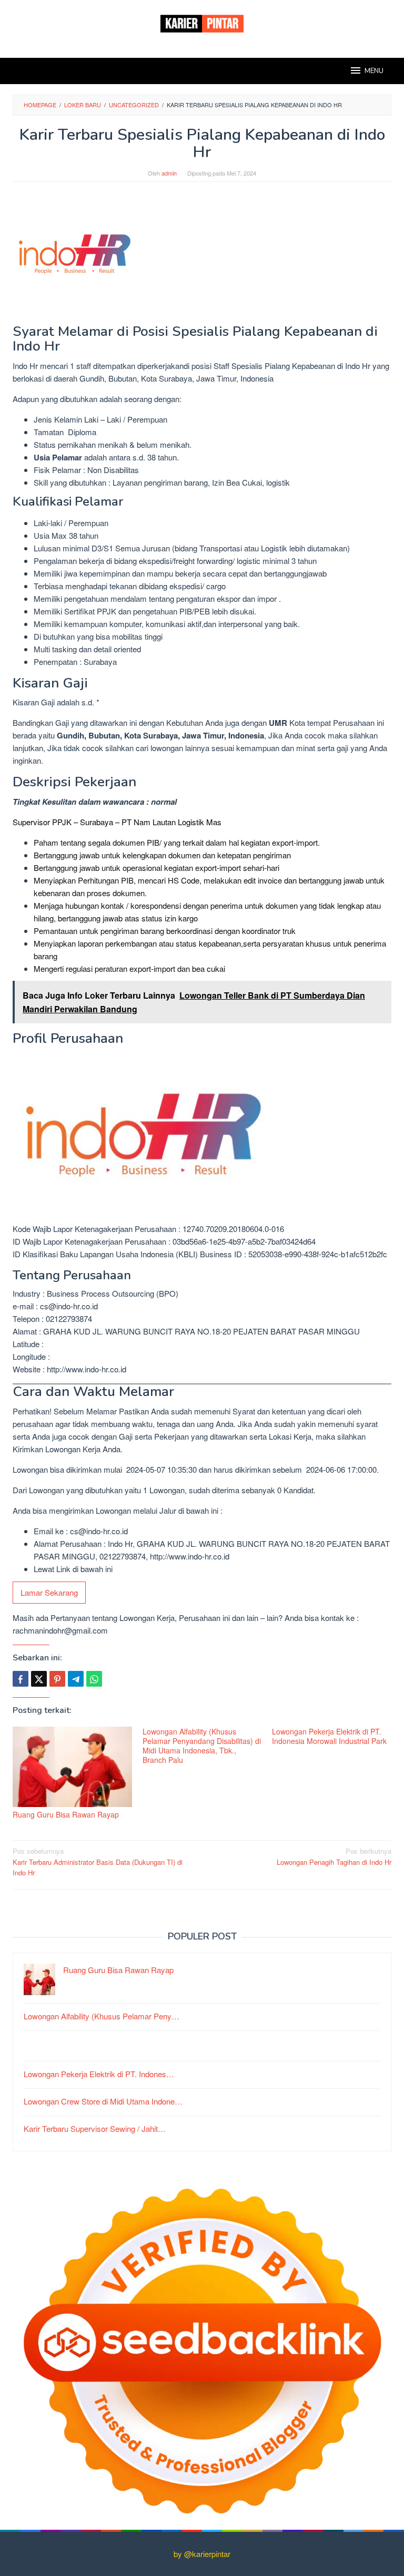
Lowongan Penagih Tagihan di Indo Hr (334, 1856)
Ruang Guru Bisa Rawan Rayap (66, 1814)
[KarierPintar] (202, 22)
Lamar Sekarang (49, 1592)
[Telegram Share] (76, 1679)
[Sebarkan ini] (21, 1679)
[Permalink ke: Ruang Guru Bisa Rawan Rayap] (72, 1767)
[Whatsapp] (94, 1679)
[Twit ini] (39, 1679)
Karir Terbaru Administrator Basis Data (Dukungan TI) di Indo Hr (98, 1862)
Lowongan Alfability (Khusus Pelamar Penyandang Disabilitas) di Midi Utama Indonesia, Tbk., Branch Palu (202, 1746)
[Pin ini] (57, 1679)
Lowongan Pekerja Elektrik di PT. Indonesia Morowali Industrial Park (329, 1736)
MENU (374, 71)
